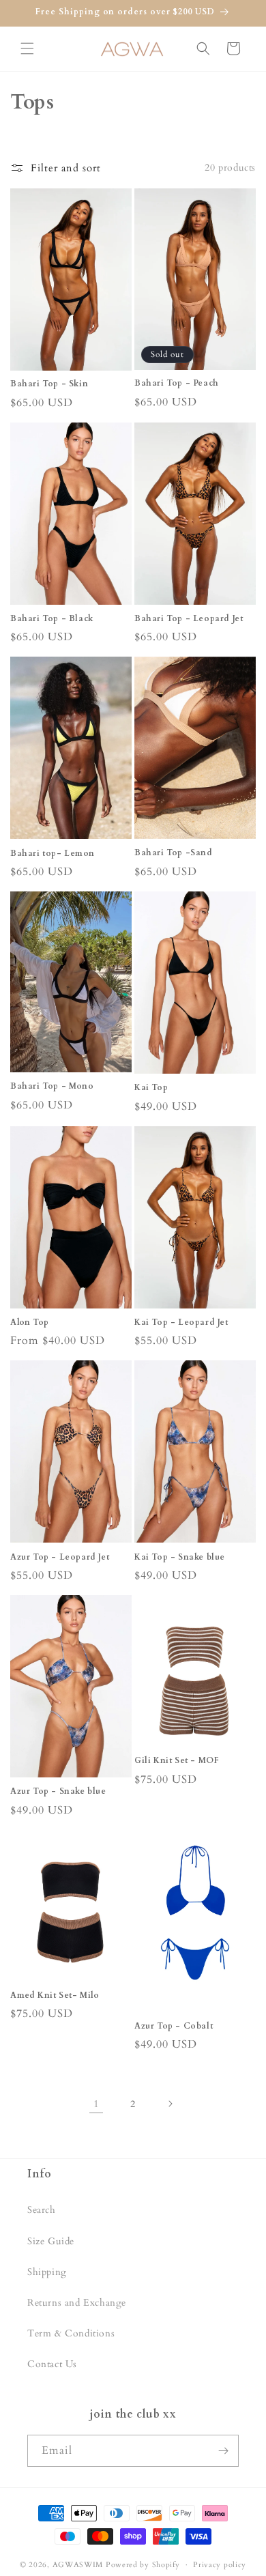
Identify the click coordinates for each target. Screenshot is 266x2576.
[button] (27, 48)
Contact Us (52, 2364)
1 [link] (97, 2104)
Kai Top (151, 1088)
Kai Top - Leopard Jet (181, 1322)
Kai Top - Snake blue (180, 1557)
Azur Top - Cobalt (174, 2026)
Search (42, 2210)
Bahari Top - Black (52, 619)
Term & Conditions (71, 2333)
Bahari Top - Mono (52, 1086)
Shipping (47, 2272)
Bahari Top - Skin (49, 384)
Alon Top (30, 1322)
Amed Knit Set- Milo (55, 1995)
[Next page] (170, 2104)
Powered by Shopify (143, 2565)
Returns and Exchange (77, 2303)
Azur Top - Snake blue (58, 1791)
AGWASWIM (78, 2565)
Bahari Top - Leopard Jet (189, 619)
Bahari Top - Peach (177, 383)
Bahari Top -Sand (174, 853)
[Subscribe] (223, 2451)
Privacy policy (220, 2565)
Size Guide (51, 2241)
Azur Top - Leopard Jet (60, 1557)
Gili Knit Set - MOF (177, 1761)
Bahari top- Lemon (52, 854)
